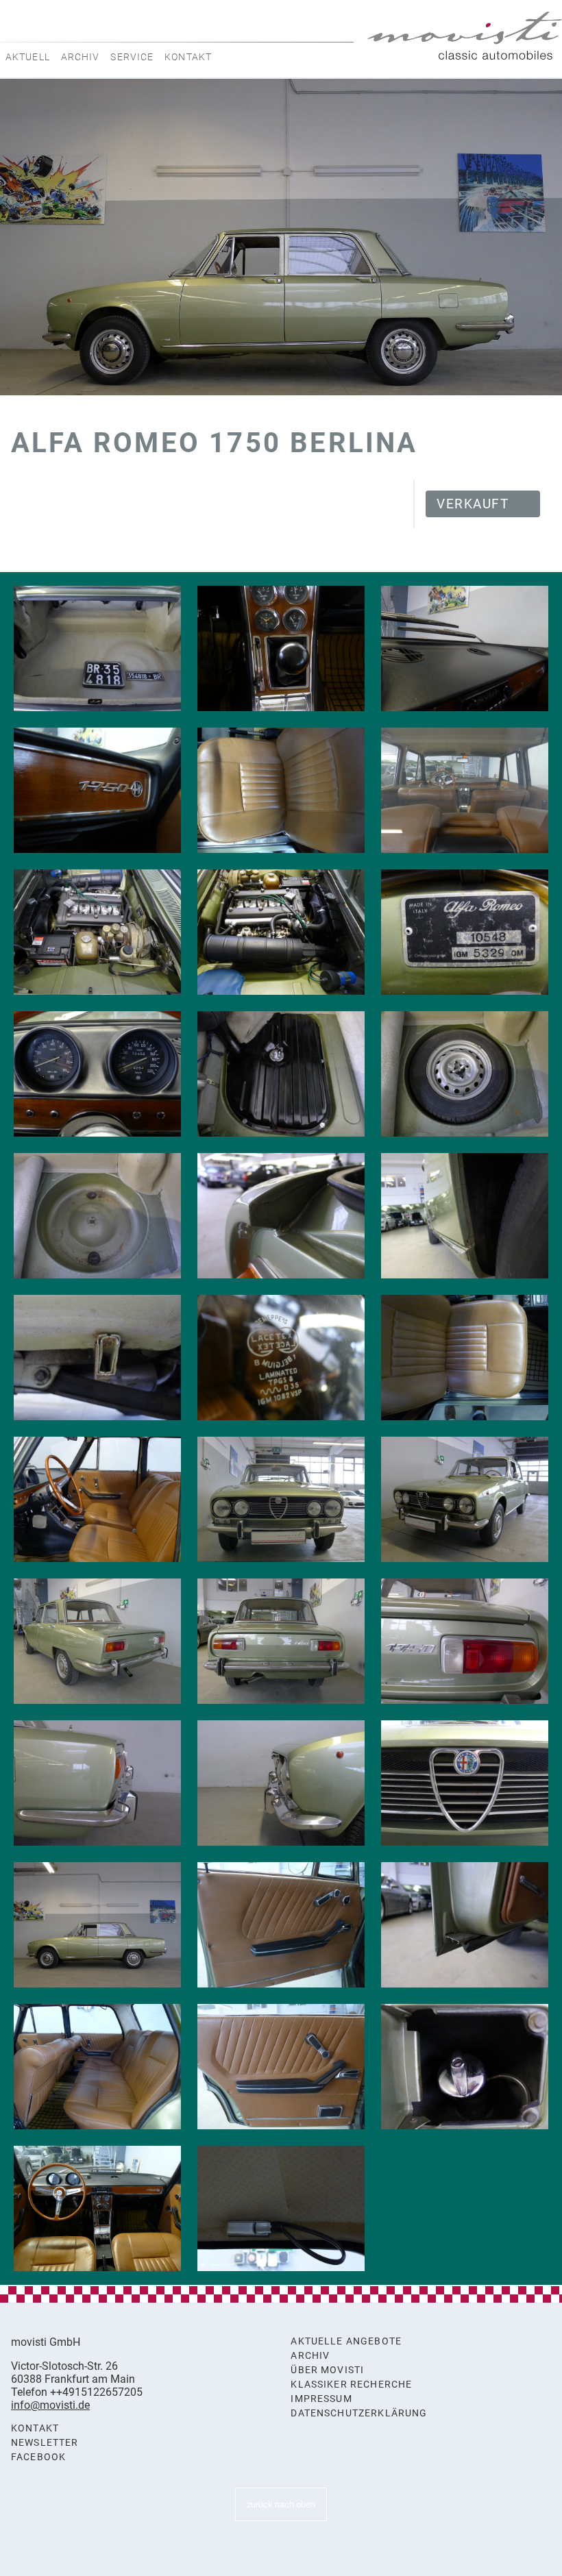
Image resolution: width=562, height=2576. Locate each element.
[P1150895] (97, 2208)
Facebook (38, 2457)
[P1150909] (97, 648)
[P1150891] (97, 2067)
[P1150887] (465, 1783)
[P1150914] (281, 1216)
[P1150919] (281, 1358)
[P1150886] (281, 1783)
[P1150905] (281, 932)
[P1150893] (465, 2067)
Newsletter (45, 2443)
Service (132, 57)
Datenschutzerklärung (359, 2413)
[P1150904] (97, 932)
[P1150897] (97, 1074)
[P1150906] (465, 932)
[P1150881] (465, 1499)
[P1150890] (465, 1925)
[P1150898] (281, 648)
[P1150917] (465, 1216)
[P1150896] (281, 2208)
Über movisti (327, 2370)
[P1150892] (281, 2067)
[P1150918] (97, 1358)
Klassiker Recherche (351, 2385)
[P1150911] (281, 1074)
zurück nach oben (281, 2504)
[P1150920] (465, 1358)
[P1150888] (97, 1499)
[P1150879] (97, 1925)
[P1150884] (465, 1641)
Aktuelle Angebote (346, 2341)
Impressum (321, 2399)
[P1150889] (281, 1925)
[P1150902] (281, 790)
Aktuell (28, 57)
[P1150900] (465, 648)
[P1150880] (281, 1499)
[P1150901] (97, 790)
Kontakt (188, 57)
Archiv (81, 57)
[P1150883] (281, 1641)
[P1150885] (97, 1783)
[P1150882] (97, 1641)
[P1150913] (97, 1216)
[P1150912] (465, 1074)
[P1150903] (465, 790)
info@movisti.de (50, 2405)
